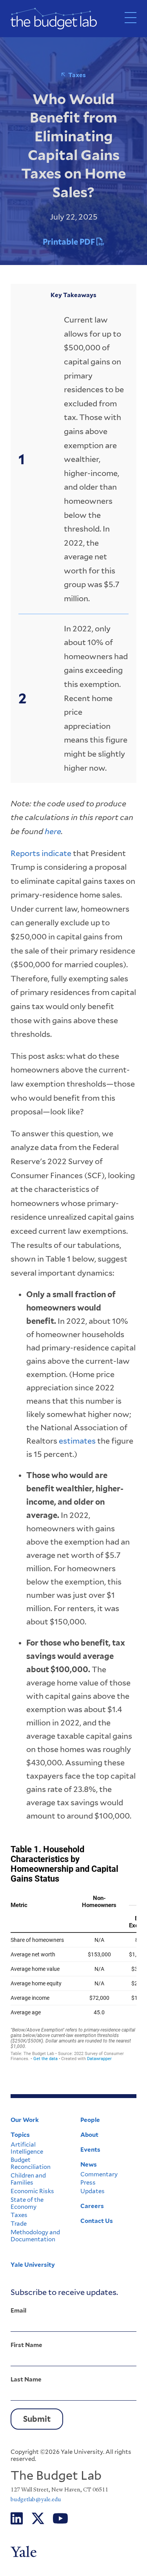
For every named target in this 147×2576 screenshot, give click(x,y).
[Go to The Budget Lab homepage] (54, 19)
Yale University (33, 2265)
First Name (26, 2345)
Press (88, 2183)
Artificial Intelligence (27, 2148)
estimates (77, 1441)
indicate (56, 853)
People (90, 2120)
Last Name (26, 2380)
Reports (26, 853)
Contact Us (97, 2221)
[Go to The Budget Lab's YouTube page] (60, 2519)
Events (90, 2150)
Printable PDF (70, 242)
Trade (19, 2224)
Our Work (25, 2120)
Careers (92, 2206)
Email (18, 2311)
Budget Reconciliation (31, 2163)
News (89, 2165)
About (89, 2135)
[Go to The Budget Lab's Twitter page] (38, 2519)
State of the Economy (27, 2203)
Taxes (77, 75)
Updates (93, 2191)
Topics (20, 2135)
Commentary (99, 2174)
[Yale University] (73, 2552)
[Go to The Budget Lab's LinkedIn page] (17, 2519)
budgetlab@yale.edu (36, 2499)
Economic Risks (32, 2191)
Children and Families (28, 2179)
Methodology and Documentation (35, 2236)
